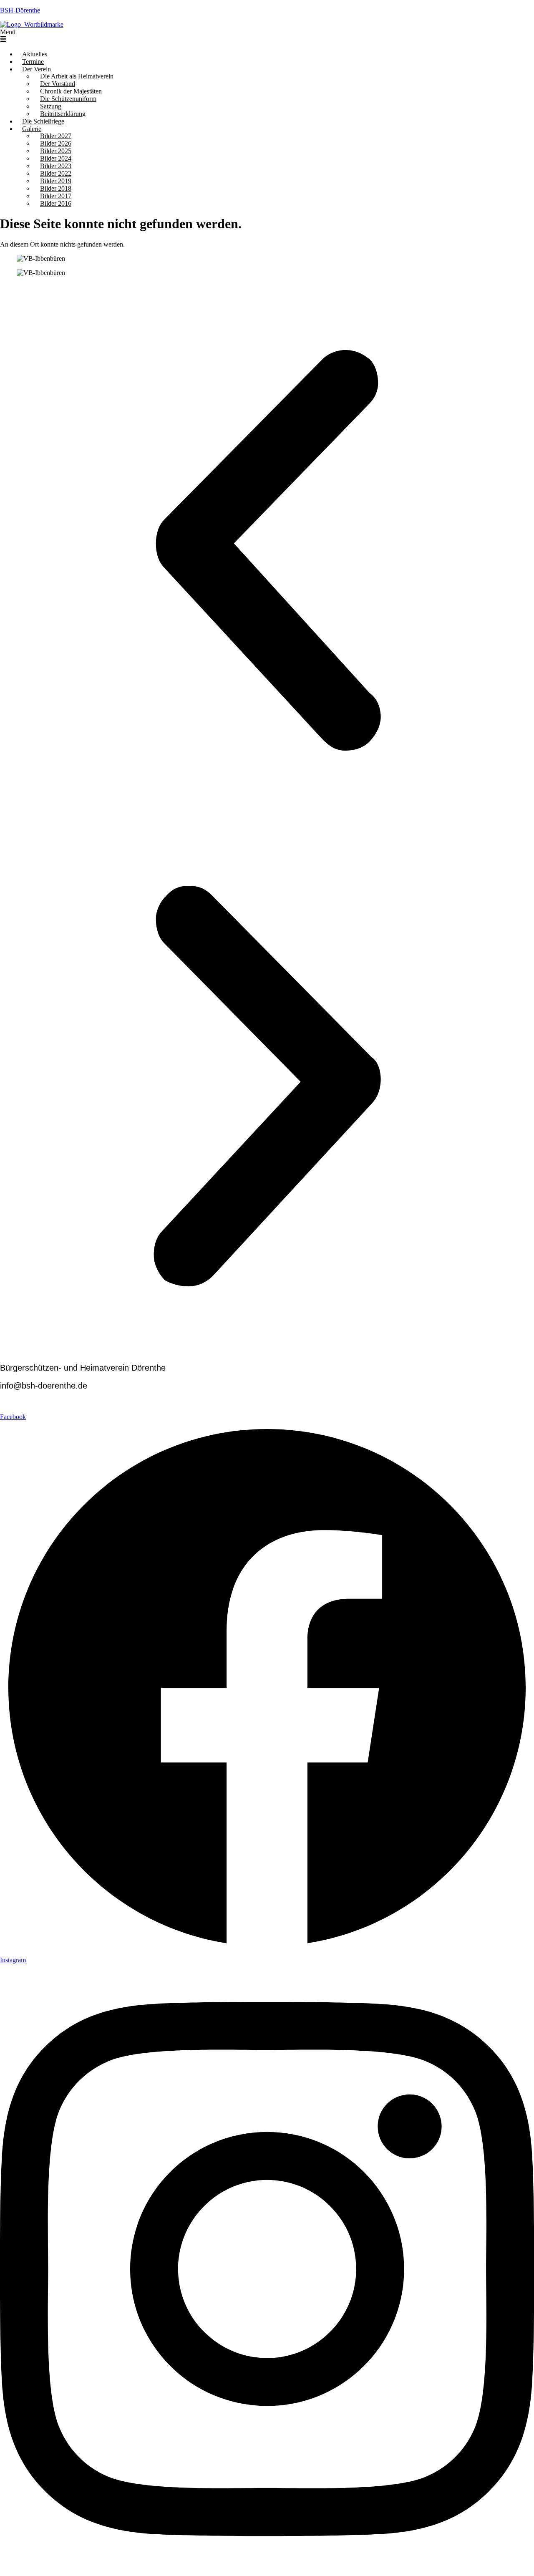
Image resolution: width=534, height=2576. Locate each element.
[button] (267, 36)
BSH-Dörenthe (20, 10)
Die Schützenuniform (68, 99)
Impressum (14, 1409)
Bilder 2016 (56, 203)
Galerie (32, 129)
